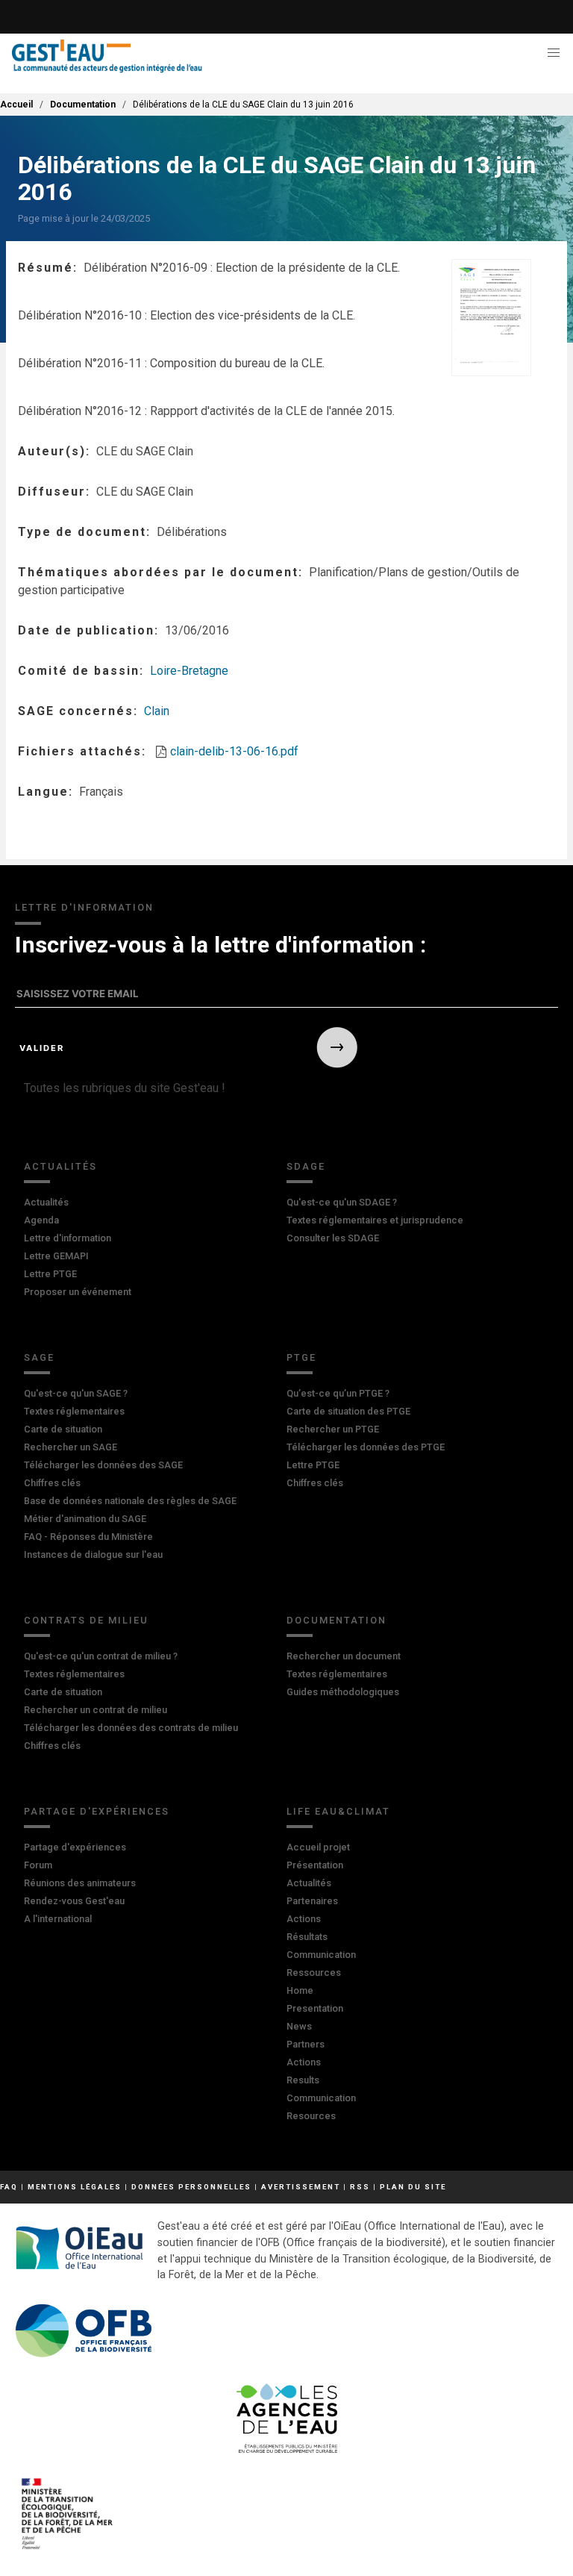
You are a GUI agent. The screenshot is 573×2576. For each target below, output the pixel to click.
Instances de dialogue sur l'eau (93, 1554)
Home (300, 1990)
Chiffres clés (52, 1483)
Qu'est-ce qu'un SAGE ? (76, 1393)
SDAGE (306, 1166)
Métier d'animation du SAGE (85, 1519)
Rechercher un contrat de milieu (95, 1710)
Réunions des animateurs (80, 1883)
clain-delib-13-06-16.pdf (234, 751)
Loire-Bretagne (189, 671)
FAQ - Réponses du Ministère (88, 1537)
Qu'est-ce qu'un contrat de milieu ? (101, 1656)
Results (303, 2080)
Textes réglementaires (74, 1411)
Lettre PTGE (50, 1274)
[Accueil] (107, 56)
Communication (321, 1955)
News (299, 2026)
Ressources (314, 1972)
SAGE (39, 1357)
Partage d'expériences (97, 1811)
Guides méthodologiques (343, 1692)
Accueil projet (318, 1847)
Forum (38, 1865)
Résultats (307, 1937)
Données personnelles (191, 2187)
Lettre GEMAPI (56, 1256)
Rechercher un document (344, 1656)
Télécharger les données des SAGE (103, 1465)
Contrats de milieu (86, 1620)
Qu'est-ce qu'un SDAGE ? (342, 1202)
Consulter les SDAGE (333, 1238)
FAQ (9, 2187)
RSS (360, 2187)
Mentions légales (75, 2187)
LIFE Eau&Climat (338, 1811)
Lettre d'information (68, 1238)
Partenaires (312, 1901)
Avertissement (301, 2187)
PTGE (301, 1357)
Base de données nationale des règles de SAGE (130, 1501)
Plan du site (413, 2187)
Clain (157, 711)
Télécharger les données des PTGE (366, 1447)
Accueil (16, 105)
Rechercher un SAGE (71, 1447)
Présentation (315, 1865)
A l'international (58, 1919)
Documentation (83, 105)
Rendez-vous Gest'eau (74, 1901)
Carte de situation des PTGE (348, 1411)
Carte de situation (63, 1429)
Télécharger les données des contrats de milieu (131, 1728)
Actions (304, 1919)
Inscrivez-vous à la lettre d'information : (220, 945)
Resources (311, 2116)
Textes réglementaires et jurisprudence (375, 1220)
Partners (306, 2044)
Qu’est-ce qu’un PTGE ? (338, 1393)
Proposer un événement (78, 1292)
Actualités (60, 1166)
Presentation (315, 2008)
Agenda (41, 1220)
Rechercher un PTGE (333, 1429)
